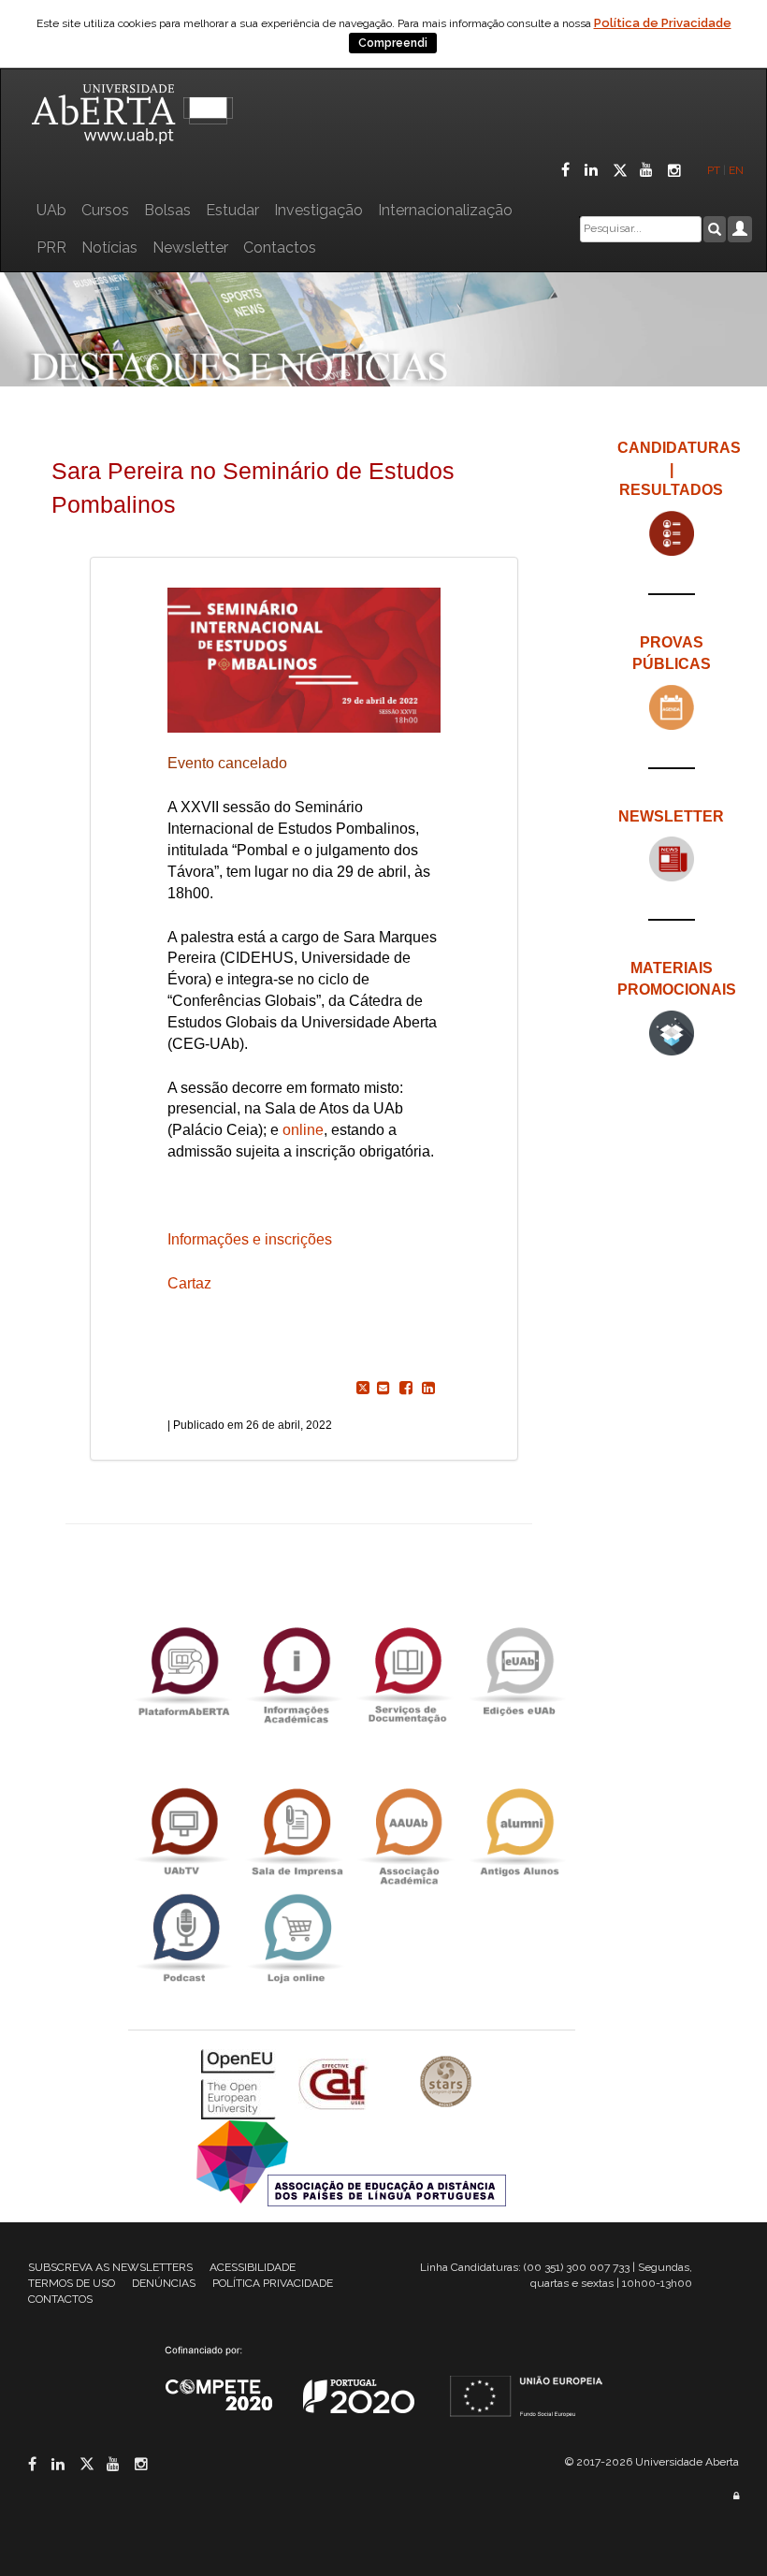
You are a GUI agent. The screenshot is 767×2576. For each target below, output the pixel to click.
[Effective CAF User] (335, 2083)
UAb (51, 210)
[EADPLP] (351, 2162)
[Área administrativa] (736, 2496)
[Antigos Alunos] (519, 1833)
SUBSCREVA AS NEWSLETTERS (110, 2267)
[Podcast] (184, 1938)
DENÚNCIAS (164, 2283)
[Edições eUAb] (519, 1671)
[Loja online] (296, 1938)
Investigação (318, 210)
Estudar (232, 210)
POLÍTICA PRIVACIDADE (273, 2283)
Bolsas (167, 210)
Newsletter (190, 247)
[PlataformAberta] (184, 1671)
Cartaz (189, 1283)
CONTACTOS (60, 2299)
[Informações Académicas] (296, 1671)
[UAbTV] (184, 1833)
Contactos (280, 247)
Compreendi (393, 43)
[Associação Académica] (408, 1833)
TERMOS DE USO (72, 2283)
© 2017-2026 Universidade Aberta (652, 2462)
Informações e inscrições (250, 1239)
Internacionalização (445, 210)
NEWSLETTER (671, 816)
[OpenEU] (240, 2083)
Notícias (109, 247)
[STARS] (446, 2083)
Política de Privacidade (663, 23)
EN (738, 170)
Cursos (105, 210)
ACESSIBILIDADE (253, 2267)
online (303, 1130)
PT (714, 170)
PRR (51, 247)
